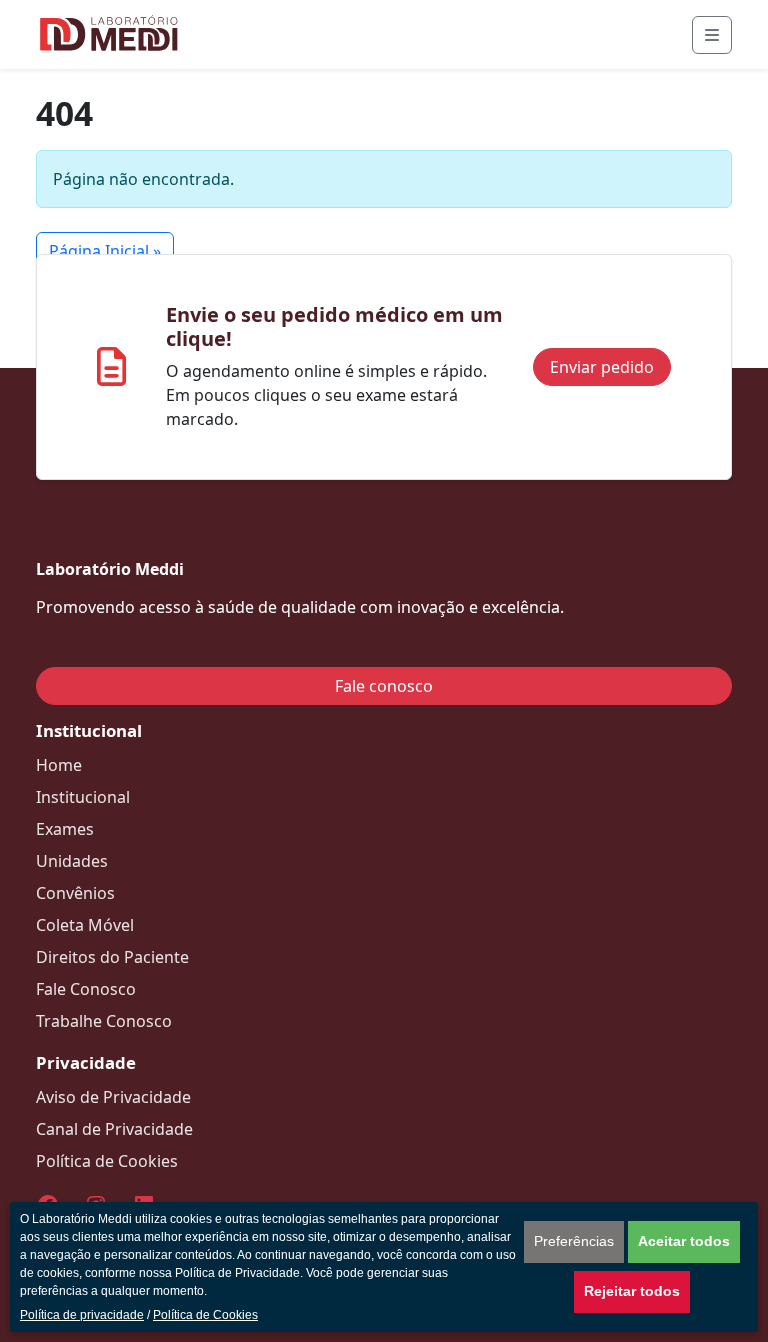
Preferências (574, 1241)
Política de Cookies (205, 1315)
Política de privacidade (82, 1315)
